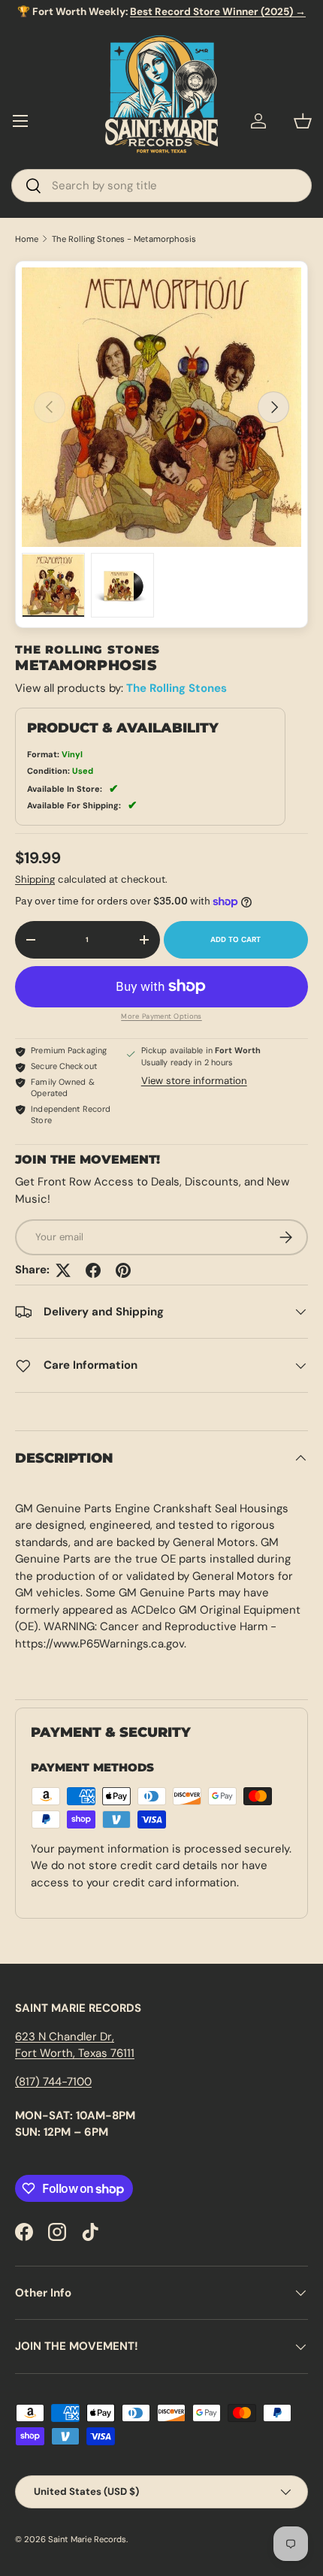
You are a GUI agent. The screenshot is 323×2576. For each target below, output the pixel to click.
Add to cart (236, 939)
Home (27, 239)
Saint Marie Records (87, 2539)
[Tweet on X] (63, 1270)
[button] (303, 121)
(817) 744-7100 (53, 2082)
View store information (194, 1081)
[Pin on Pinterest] (123, 1270)
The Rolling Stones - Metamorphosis (124, 239)
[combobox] (161, 186)
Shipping (35, 879)
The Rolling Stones (177, 688)
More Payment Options (161, 1016)
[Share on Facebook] (93, 1270)
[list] (161, 407)
